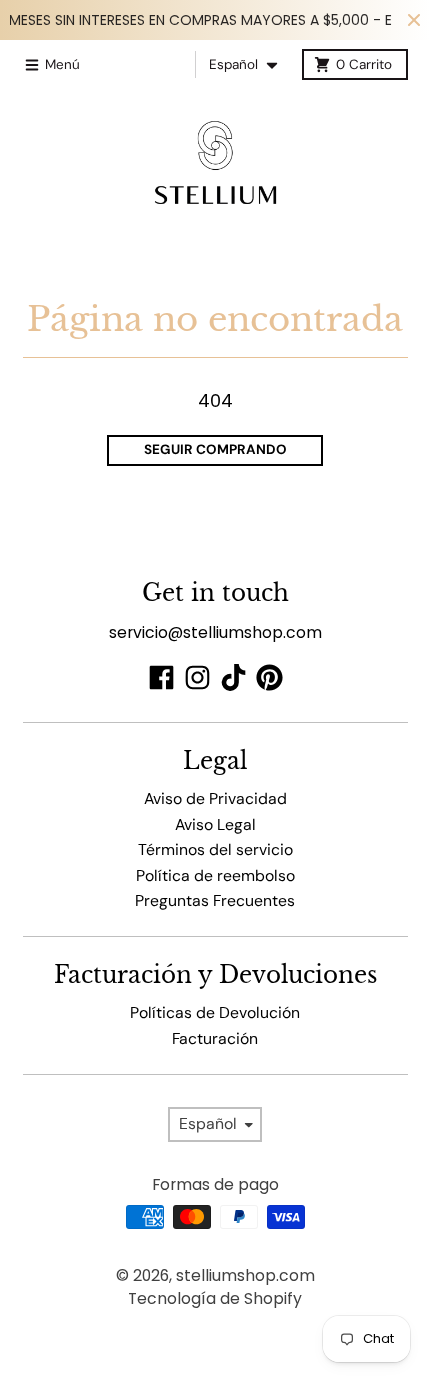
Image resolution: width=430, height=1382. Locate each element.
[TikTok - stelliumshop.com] (233, 677)
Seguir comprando (215, 449)
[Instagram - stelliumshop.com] (197, 677)
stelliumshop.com (245, 1275)
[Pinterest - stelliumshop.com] (269, 677)
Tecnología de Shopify (215, 1298)
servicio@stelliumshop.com (215, 632)
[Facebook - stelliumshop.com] (161, 677)
